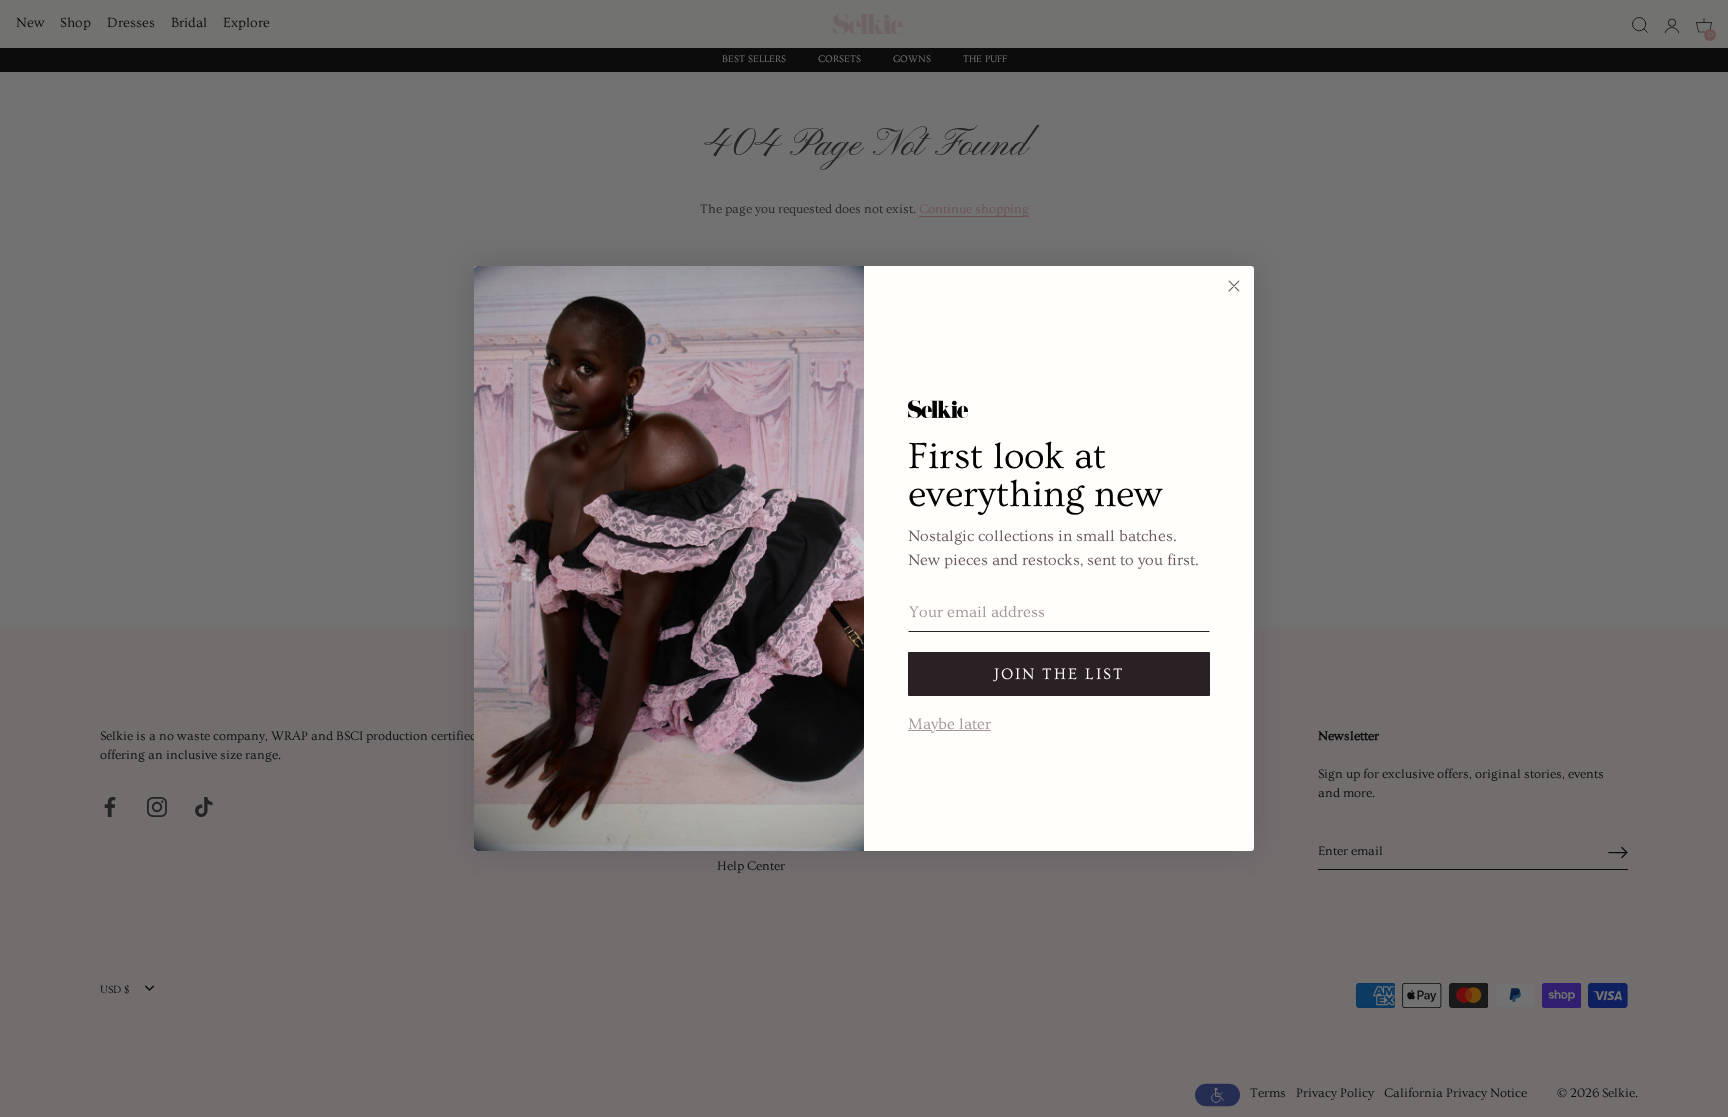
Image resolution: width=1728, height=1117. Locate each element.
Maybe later (949, 722)
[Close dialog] (1234, 286)
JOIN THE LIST (1059, 674)
